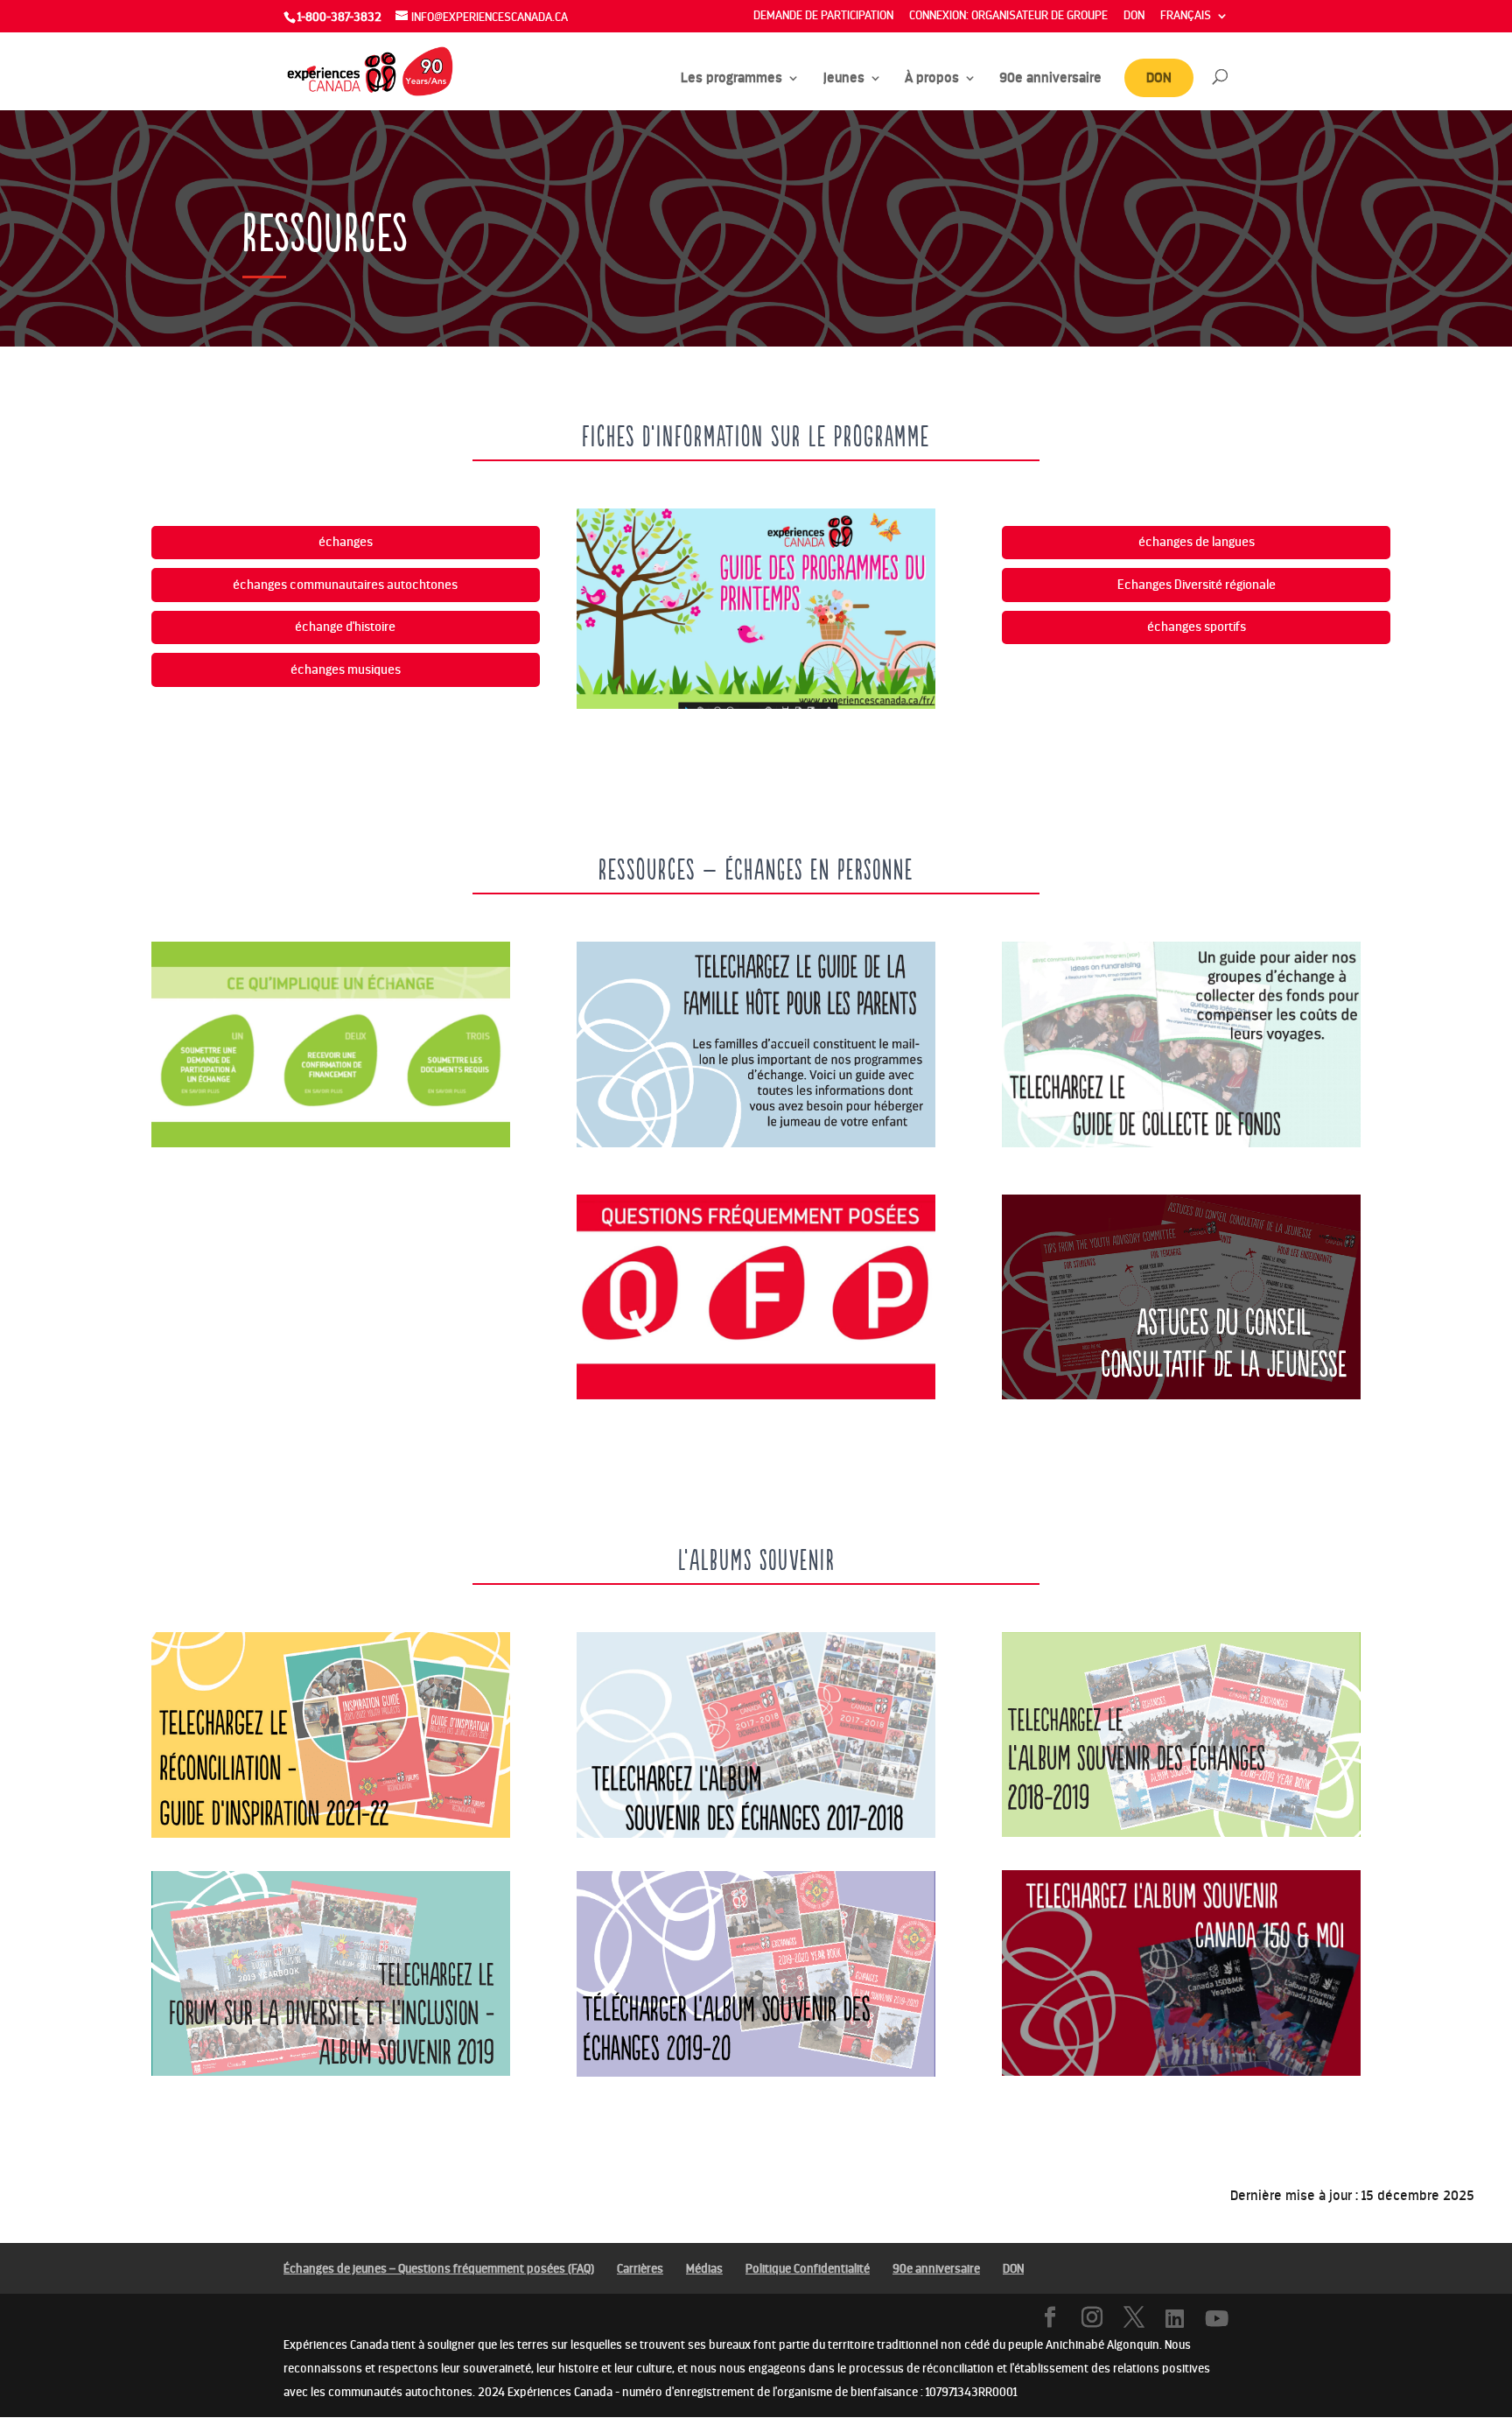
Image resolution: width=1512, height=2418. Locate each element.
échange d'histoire (345, 627)
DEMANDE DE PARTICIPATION (823, 16)
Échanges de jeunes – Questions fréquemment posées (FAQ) (439, 2269)
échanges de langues (1197, 542)
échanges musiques (346, 669)
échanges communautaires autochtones (345, 585)
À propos (932, 79)
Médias (704, 2269)
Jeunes (843, 79)
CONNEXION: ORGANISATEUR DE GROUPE (1008, 16)
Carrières (640, 2269)
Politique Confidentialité (808, 2269)
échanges (346, 542)
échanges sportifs (1197, 627)
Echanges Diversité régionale (1197, 585)
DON (1134, 16)
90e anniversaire (1050, 79)
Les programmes (731, 79)
